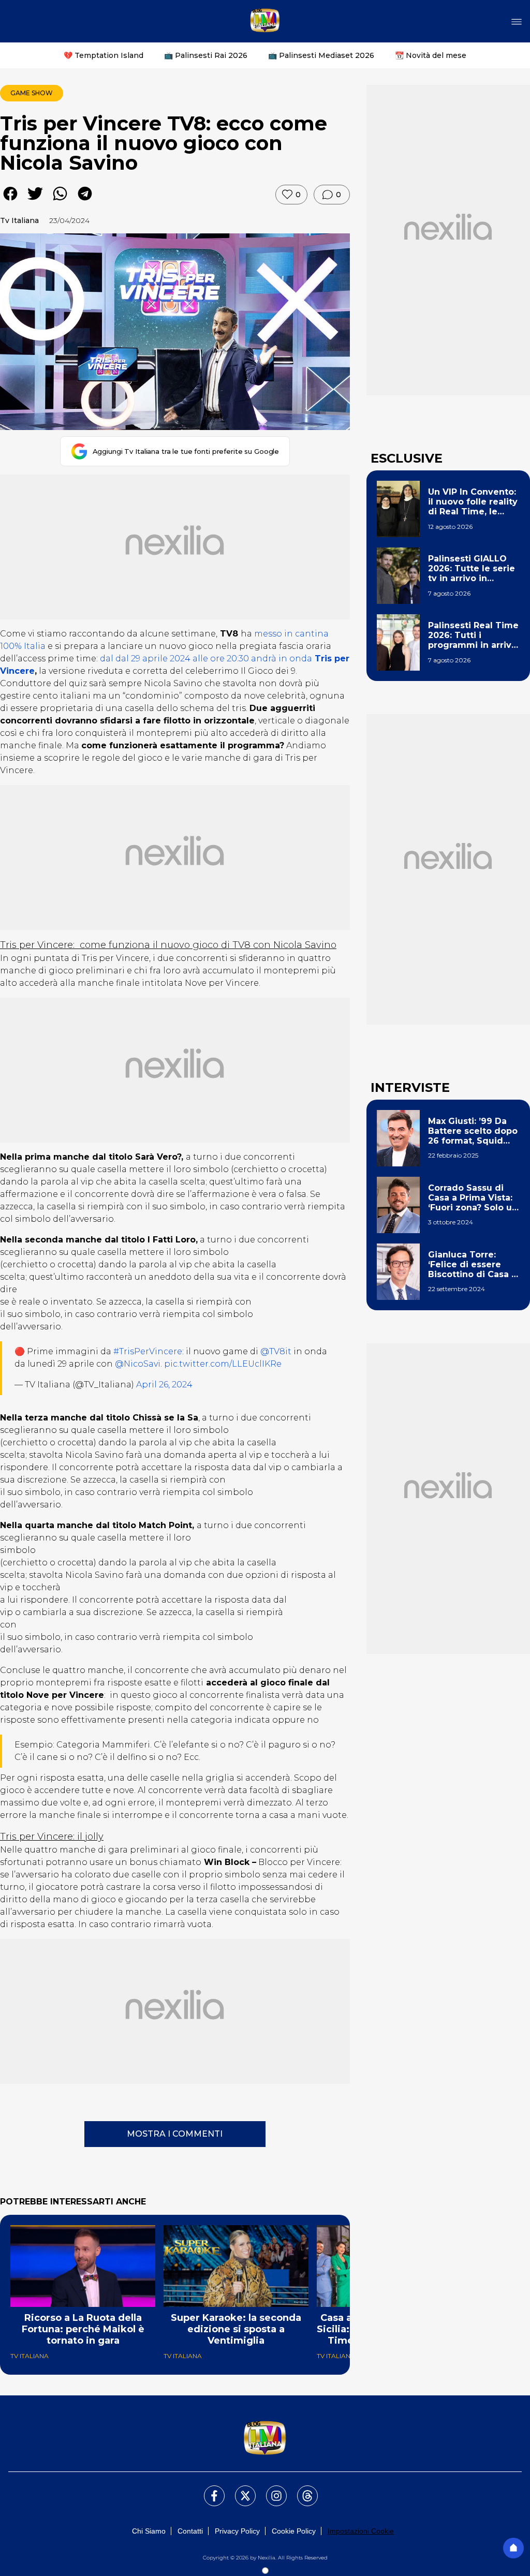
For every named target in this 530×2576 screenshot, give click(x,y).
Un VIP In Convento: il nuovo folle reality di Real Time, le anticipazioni (473, 502)
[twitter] (35, 201)
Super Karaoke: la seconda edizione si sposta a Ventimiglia (236, 2329)
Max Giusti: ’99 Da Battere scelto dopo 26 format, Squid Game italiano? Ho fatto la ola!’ (473, 1131)
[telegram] (85, 201)
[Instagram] (270, 2490)
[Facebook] (208, 2490)
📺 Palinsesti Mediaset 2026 (321, 55)
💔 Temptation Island (104, 55)
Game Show (32, 93)
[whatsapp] (60, 201)
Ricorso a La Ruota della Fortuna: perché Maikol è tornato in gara (83, 2329)
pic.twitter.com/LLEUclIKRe (223, 1364)
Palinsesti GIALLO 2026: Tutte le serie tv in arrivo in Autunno (472, 569)
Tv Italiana (19, 220)
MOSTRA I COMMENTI (175, 2134)
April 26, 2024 (164, 1385)
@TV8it (276, 1351)
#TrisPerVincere (148, 1351)
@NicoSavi (138, 1364)
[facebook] (10, 201)
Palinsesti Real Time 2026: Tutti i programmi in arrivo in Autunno (473, 635)
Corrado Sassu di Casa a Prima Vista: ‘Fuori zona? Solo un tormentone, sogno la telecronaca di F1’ (473, 1198)
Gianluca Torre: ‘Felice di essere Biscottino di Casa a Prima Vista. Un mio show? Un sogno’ (472, 1265)
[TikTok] (301, 2490)
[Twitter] (239, 2490)
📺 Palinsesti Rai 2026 (206, 55)
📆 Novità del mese (431, 55)
